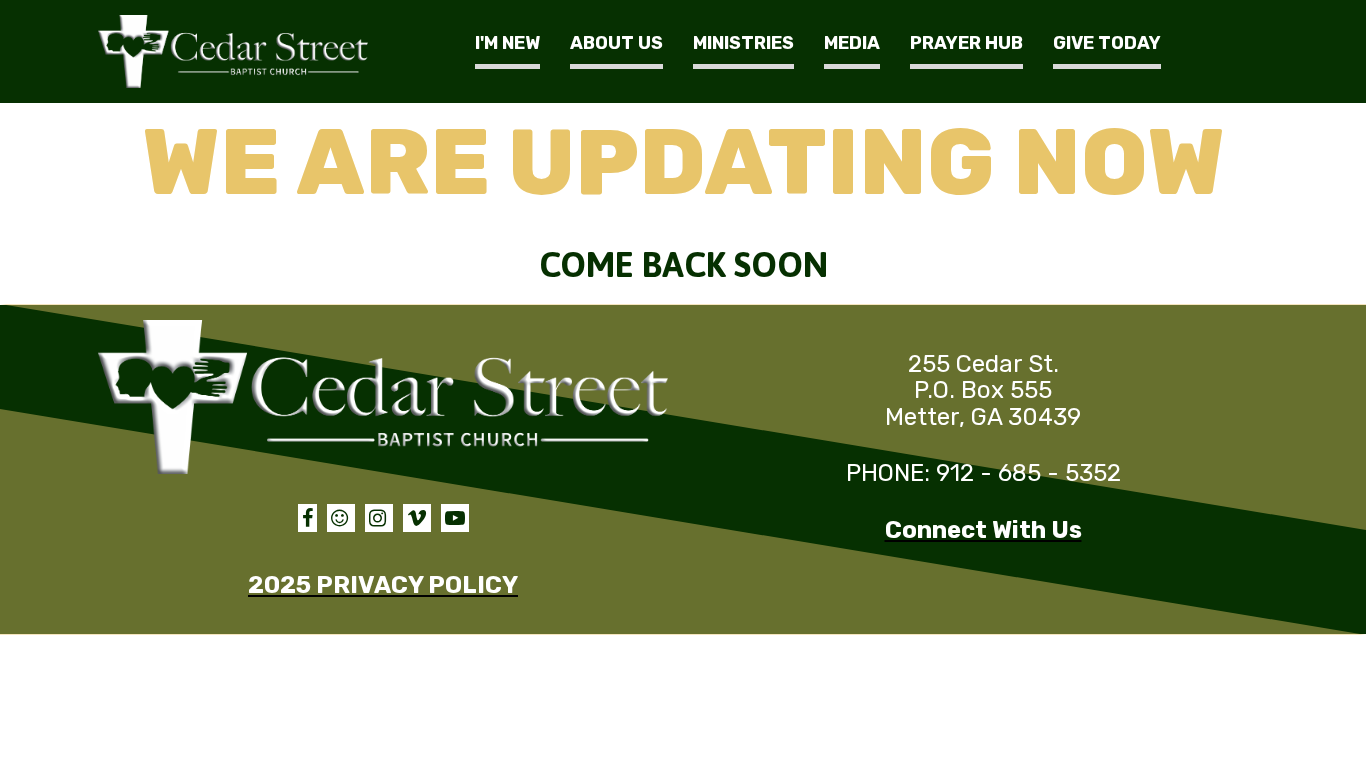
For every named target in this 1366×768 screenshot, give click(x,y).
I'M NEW (507, 43)
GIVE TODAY (1107, 43)
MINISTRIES (743, 43)
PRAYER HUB (966, 43)
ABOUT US (616, 43)
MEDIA (852, 43)
